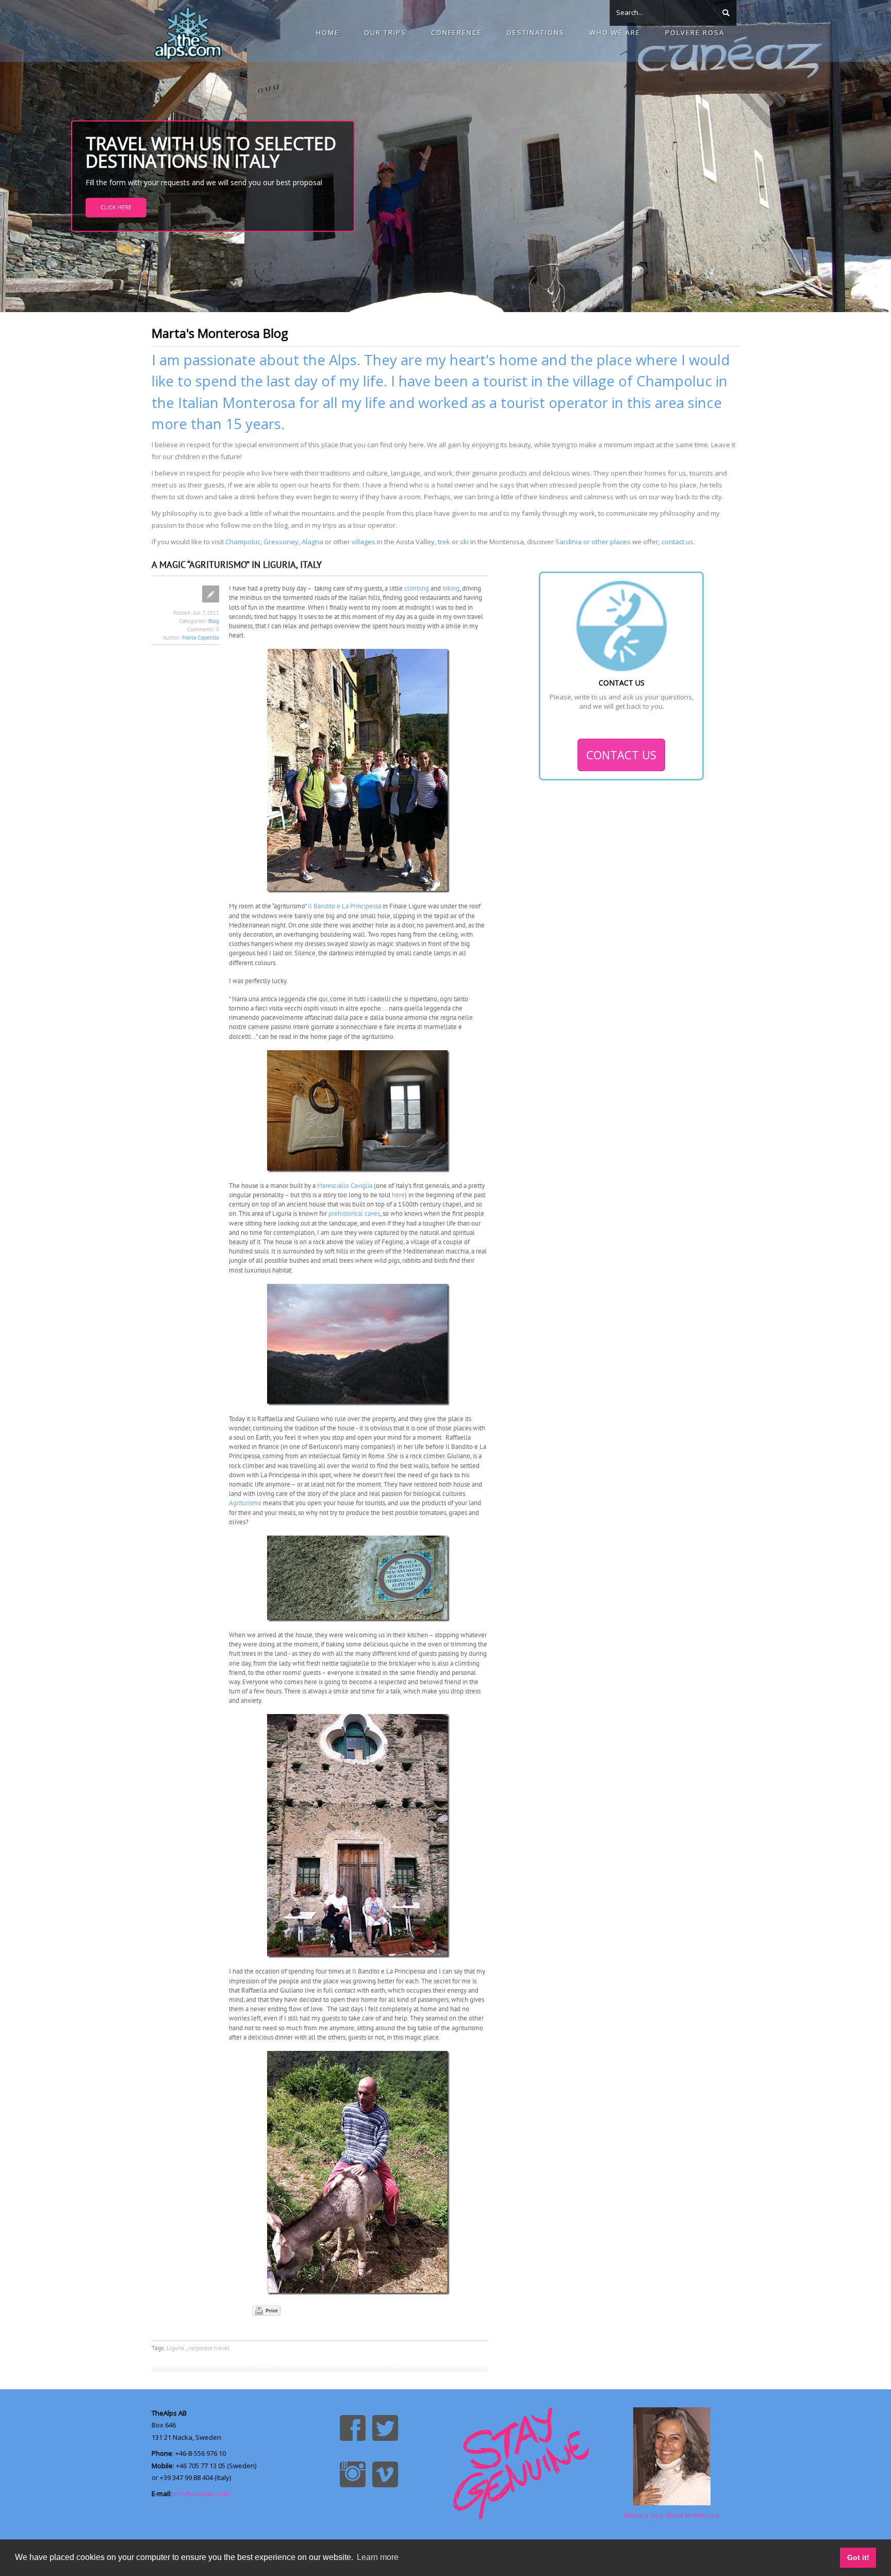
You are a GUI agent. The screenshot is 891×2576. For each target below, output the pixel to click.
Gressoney (281, 542)
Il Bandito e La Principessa (344, 906)
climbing (417, 588)
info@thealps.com (202, 2493)
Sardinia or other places (593, 542)
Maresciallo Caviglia (345, 1186)
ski (464, 542)
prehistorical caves (354, 1213)
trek (444, 542)
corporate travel (209, 2348)
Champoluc (243, 542)
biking (451, 588)
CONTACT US (621, 755)
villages (364, 542)
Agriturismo (245, 1503)
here (398, 1195)
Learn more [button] (378, 2557)
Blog (214, 621)
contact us (678, 542)
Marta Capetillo (201, 638)
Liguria (176, 2348)
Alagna (312, 542)
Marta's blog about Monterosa (672, 2515)
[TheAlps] (188, 31)
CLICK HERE (116, 207)
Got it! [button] (858, 2557)
